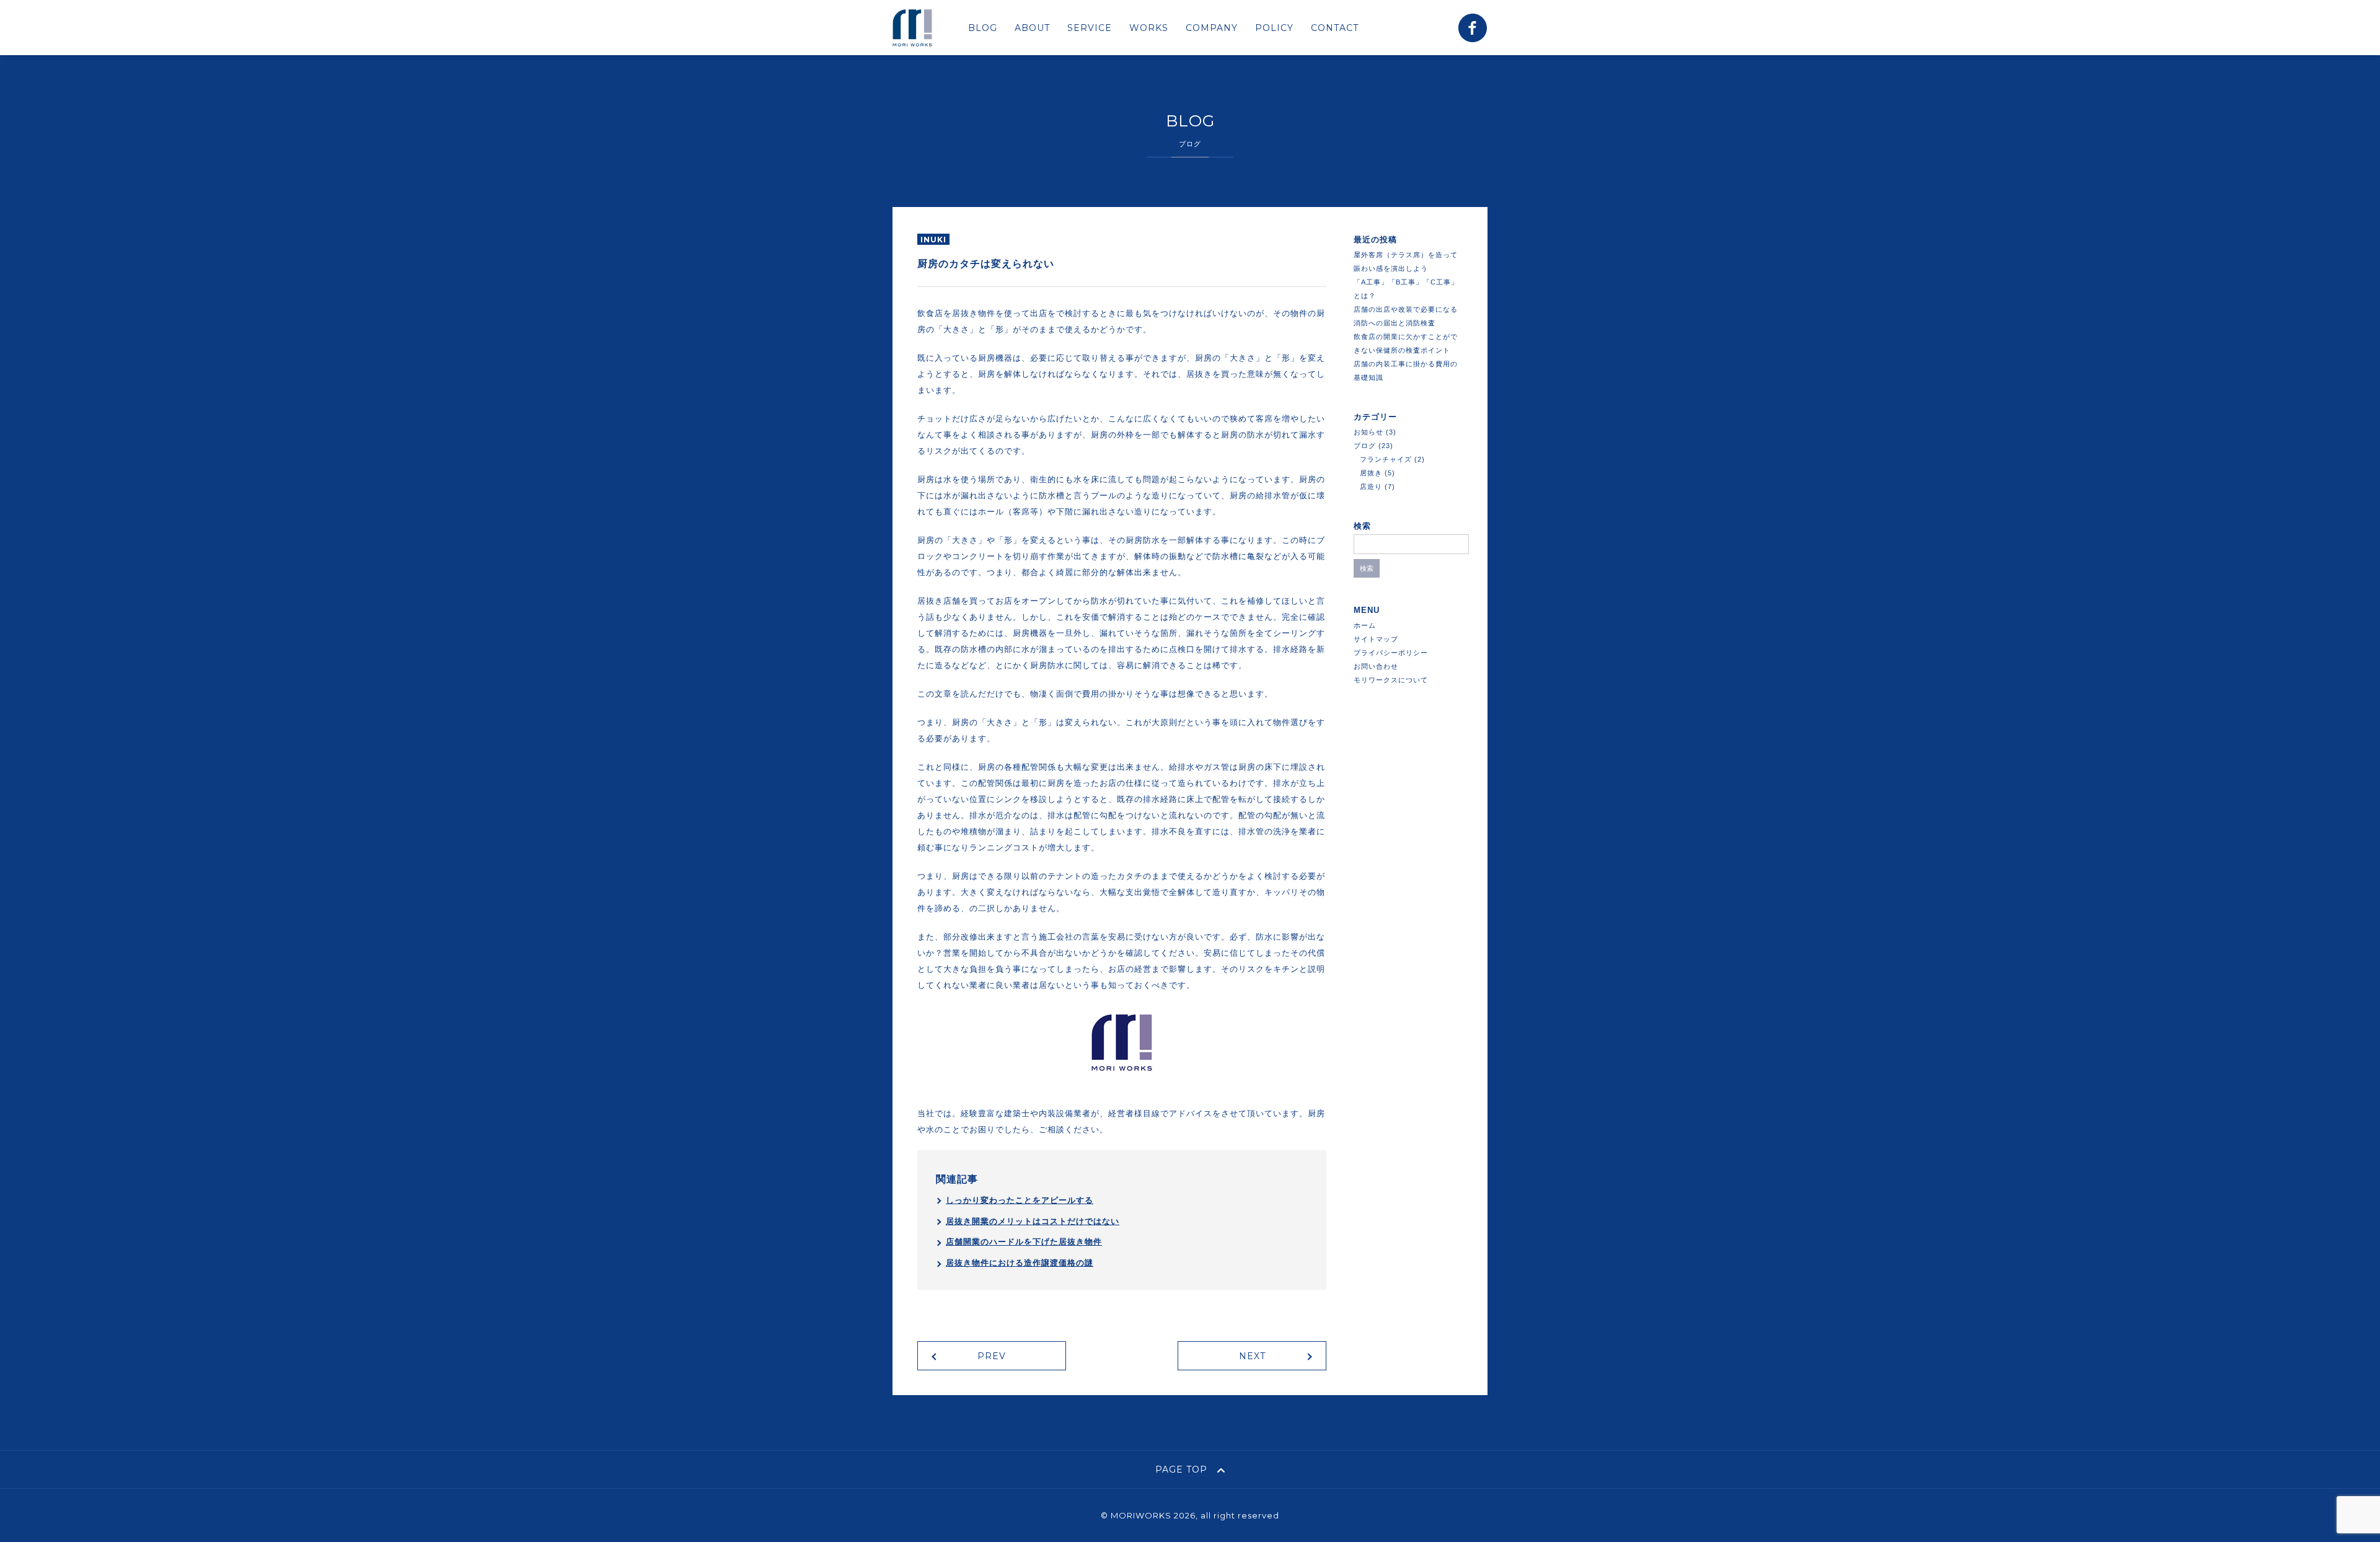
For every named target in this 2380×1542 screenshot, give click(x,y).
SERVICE (1090, 28)
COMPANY (1212, 28)
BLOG (983, 28)
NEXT (1252, 1356)
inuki (933, 240)
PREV (992, 1356)
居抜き (1371, 473)
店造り (1371, 487)
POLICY (1274, 28)
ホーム (1365, 625)
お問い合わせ (1376, 666)
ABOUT (1032, 28)
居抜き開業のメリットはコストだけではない (1033, 1221)
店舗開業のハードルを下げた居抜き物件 (1024, 1242)
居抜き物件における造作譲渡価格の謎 (1020, 1263)
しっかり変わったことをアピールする (1020, 1200)
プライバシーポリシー (1391, 653)
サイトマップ (1376, 639)
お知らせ (1368, 432)
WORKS (1149, 28)
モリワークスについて (1391, 680)
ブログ (1365, 446)
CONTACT (1335, 28)
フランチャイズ (1386, 459)
